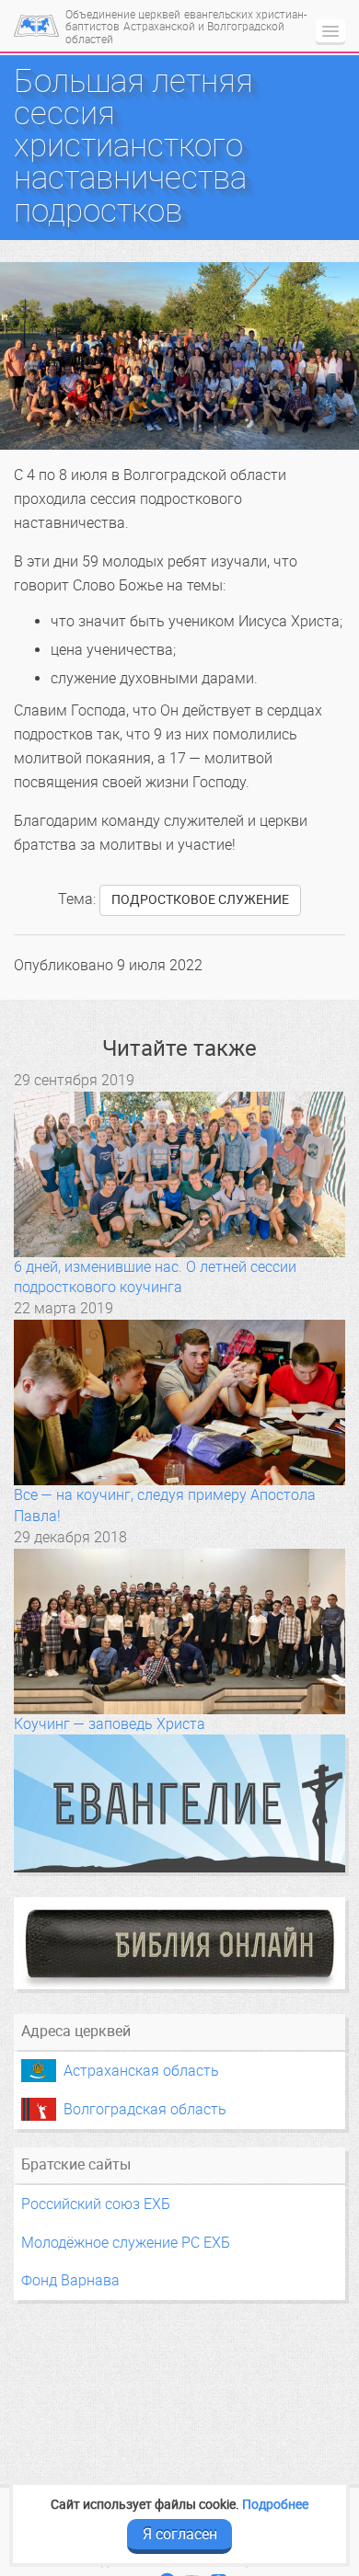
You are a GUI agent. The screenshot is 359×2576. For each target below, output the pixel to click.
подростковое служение (200, 900)
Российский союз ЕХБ (96, 2204)
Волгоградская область (145, 2109)
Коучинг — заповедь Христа (110, 1724)
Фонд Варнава (70, 2280)
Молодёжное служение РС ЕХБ (126, 2243)
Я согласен (180, 2534)
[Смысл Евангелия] (179, 1803)
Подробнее (275, 2504)
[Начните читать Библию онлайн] (179, 1943)
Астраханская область (141, 2071)
